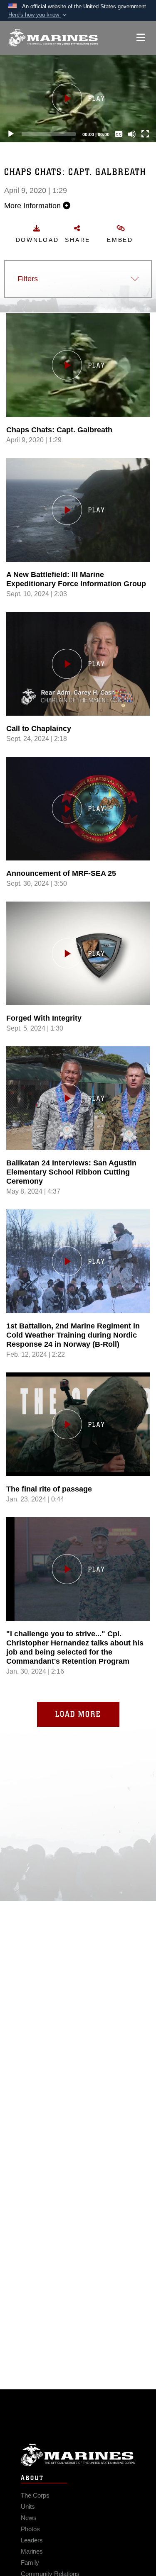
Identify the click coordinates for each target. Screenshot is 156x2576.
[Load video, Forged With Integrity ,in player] (78, 953)
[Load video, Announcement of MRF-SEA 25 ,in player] (78, 809)
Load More (78, 1714)
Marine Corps (78, 2455)
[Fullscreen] (145, 134)
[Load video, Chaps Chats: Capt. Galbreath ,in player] (78, 365)
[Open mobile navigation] (141, 38)
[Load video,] (78, 1569)
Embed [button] (120, 240)
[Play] (11, 134)
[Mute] (132, 134)
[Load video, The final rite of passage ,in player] (78, 1424)
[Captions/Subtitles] (119, 134)
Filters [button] (28, 279)
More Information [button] (33, 206)
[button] (38, 15)
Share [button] (78, 240)
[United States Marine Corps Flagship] (53, 38)
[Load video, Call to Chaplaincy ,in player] (78, 664)
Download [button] (37, 240)
